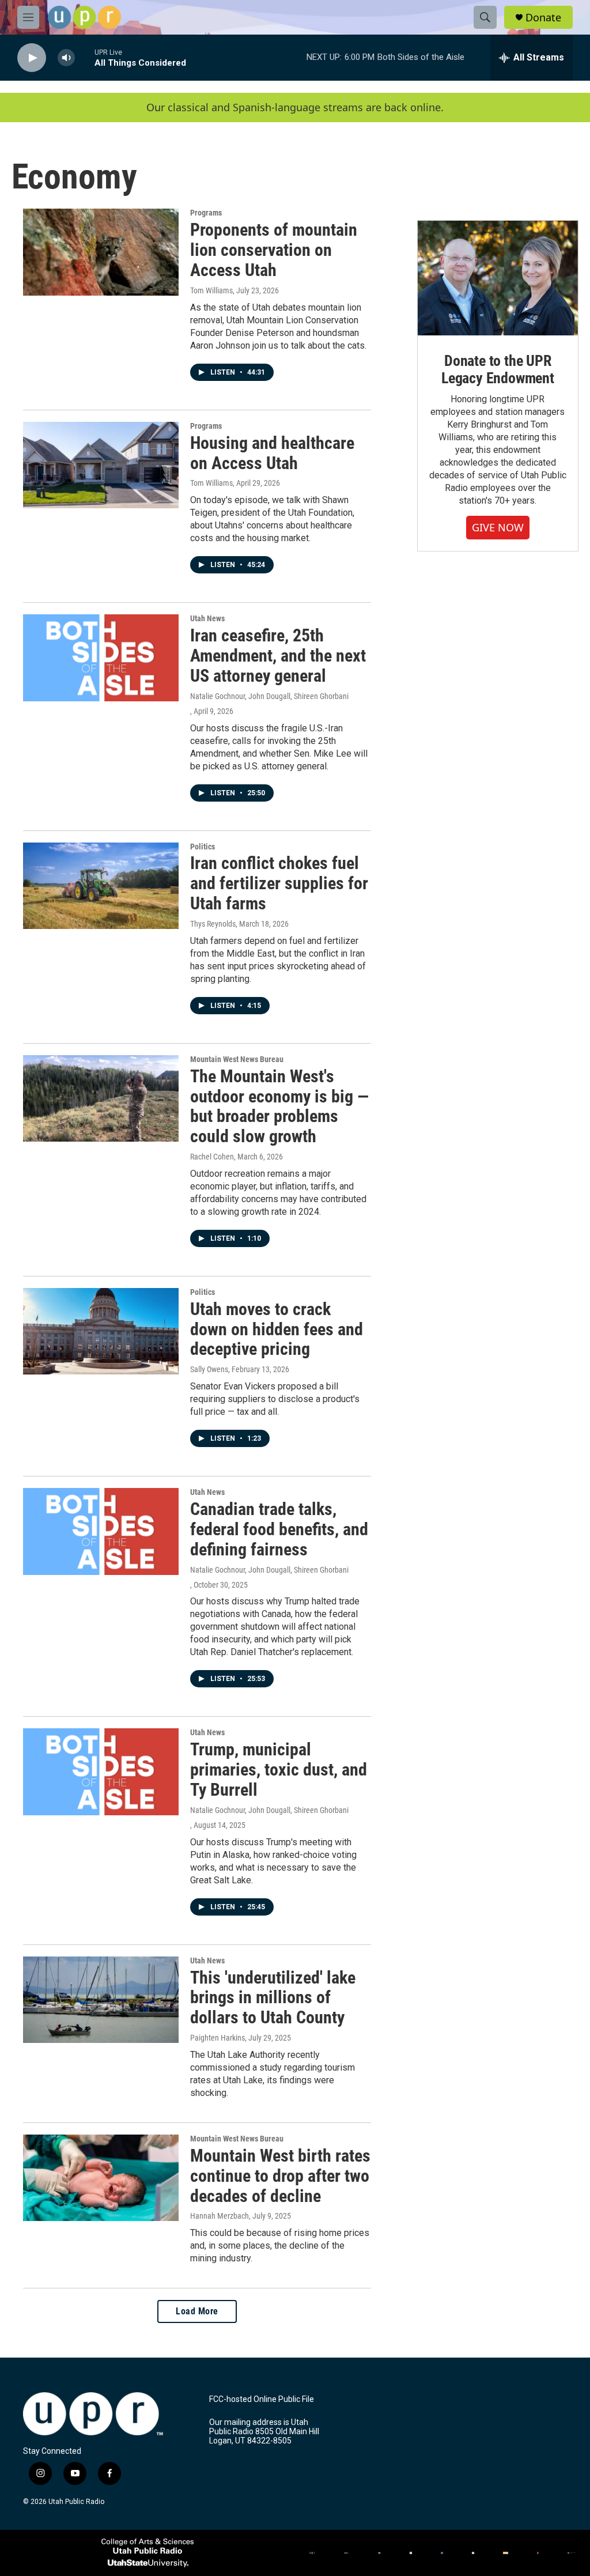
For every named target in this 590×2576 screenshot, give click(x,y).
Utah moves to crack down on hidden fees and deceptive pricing (277, 1329)
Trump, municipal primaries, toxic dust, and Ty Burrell (279, 1769)
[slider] (85, 57)
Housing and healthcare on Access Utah (272, 453)
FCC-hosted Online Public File (262, 2399)
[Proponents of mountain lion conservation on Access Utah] (101, 252)
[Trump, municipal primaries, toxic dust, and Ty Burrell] (101, 1772)
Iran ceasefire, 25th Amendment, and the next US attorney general (278, 656)
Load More (197, 2311)
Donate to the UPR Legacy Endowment (498, 369)
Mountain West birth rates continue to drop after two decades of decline (280, 2176)
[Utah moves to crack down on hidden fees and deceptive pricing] (101, 1331)
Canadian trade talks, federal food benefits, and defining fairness (279, 1529)
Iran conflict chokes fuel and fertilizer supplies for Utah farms (279, 883)
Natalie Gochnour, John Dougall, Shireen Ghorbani (269, 696)
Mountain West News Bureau (237, 1059)
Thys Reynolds (213, 924)
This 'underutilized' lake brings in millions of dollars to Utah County (273, 1998)
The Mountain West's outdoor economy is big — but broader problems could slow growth (279, 1106)
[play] (32, 58)
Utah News (207, 618)
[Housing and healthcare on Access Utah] (101, 465)
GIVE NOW (498, 527)
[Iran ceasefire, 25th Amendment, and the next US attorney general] (101, 658)
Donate (543, 18)
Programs (206, 213)
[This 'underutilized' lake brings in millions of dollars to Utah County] (101, 2000)
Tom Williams (211, 290)
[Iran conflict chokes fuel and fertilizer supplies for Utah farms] (101, 886)
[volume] (66, 58)
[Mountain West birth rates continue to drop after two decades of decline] (101, 2178)
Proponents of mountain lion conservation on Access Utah (274, 250)
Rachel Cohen (212, 1157)
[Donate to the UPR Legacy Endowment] (498, 278)
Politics (203, 847)
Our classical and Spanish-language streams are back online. (295, 107)
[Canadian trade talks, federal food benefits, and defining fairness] (101, 1531)
